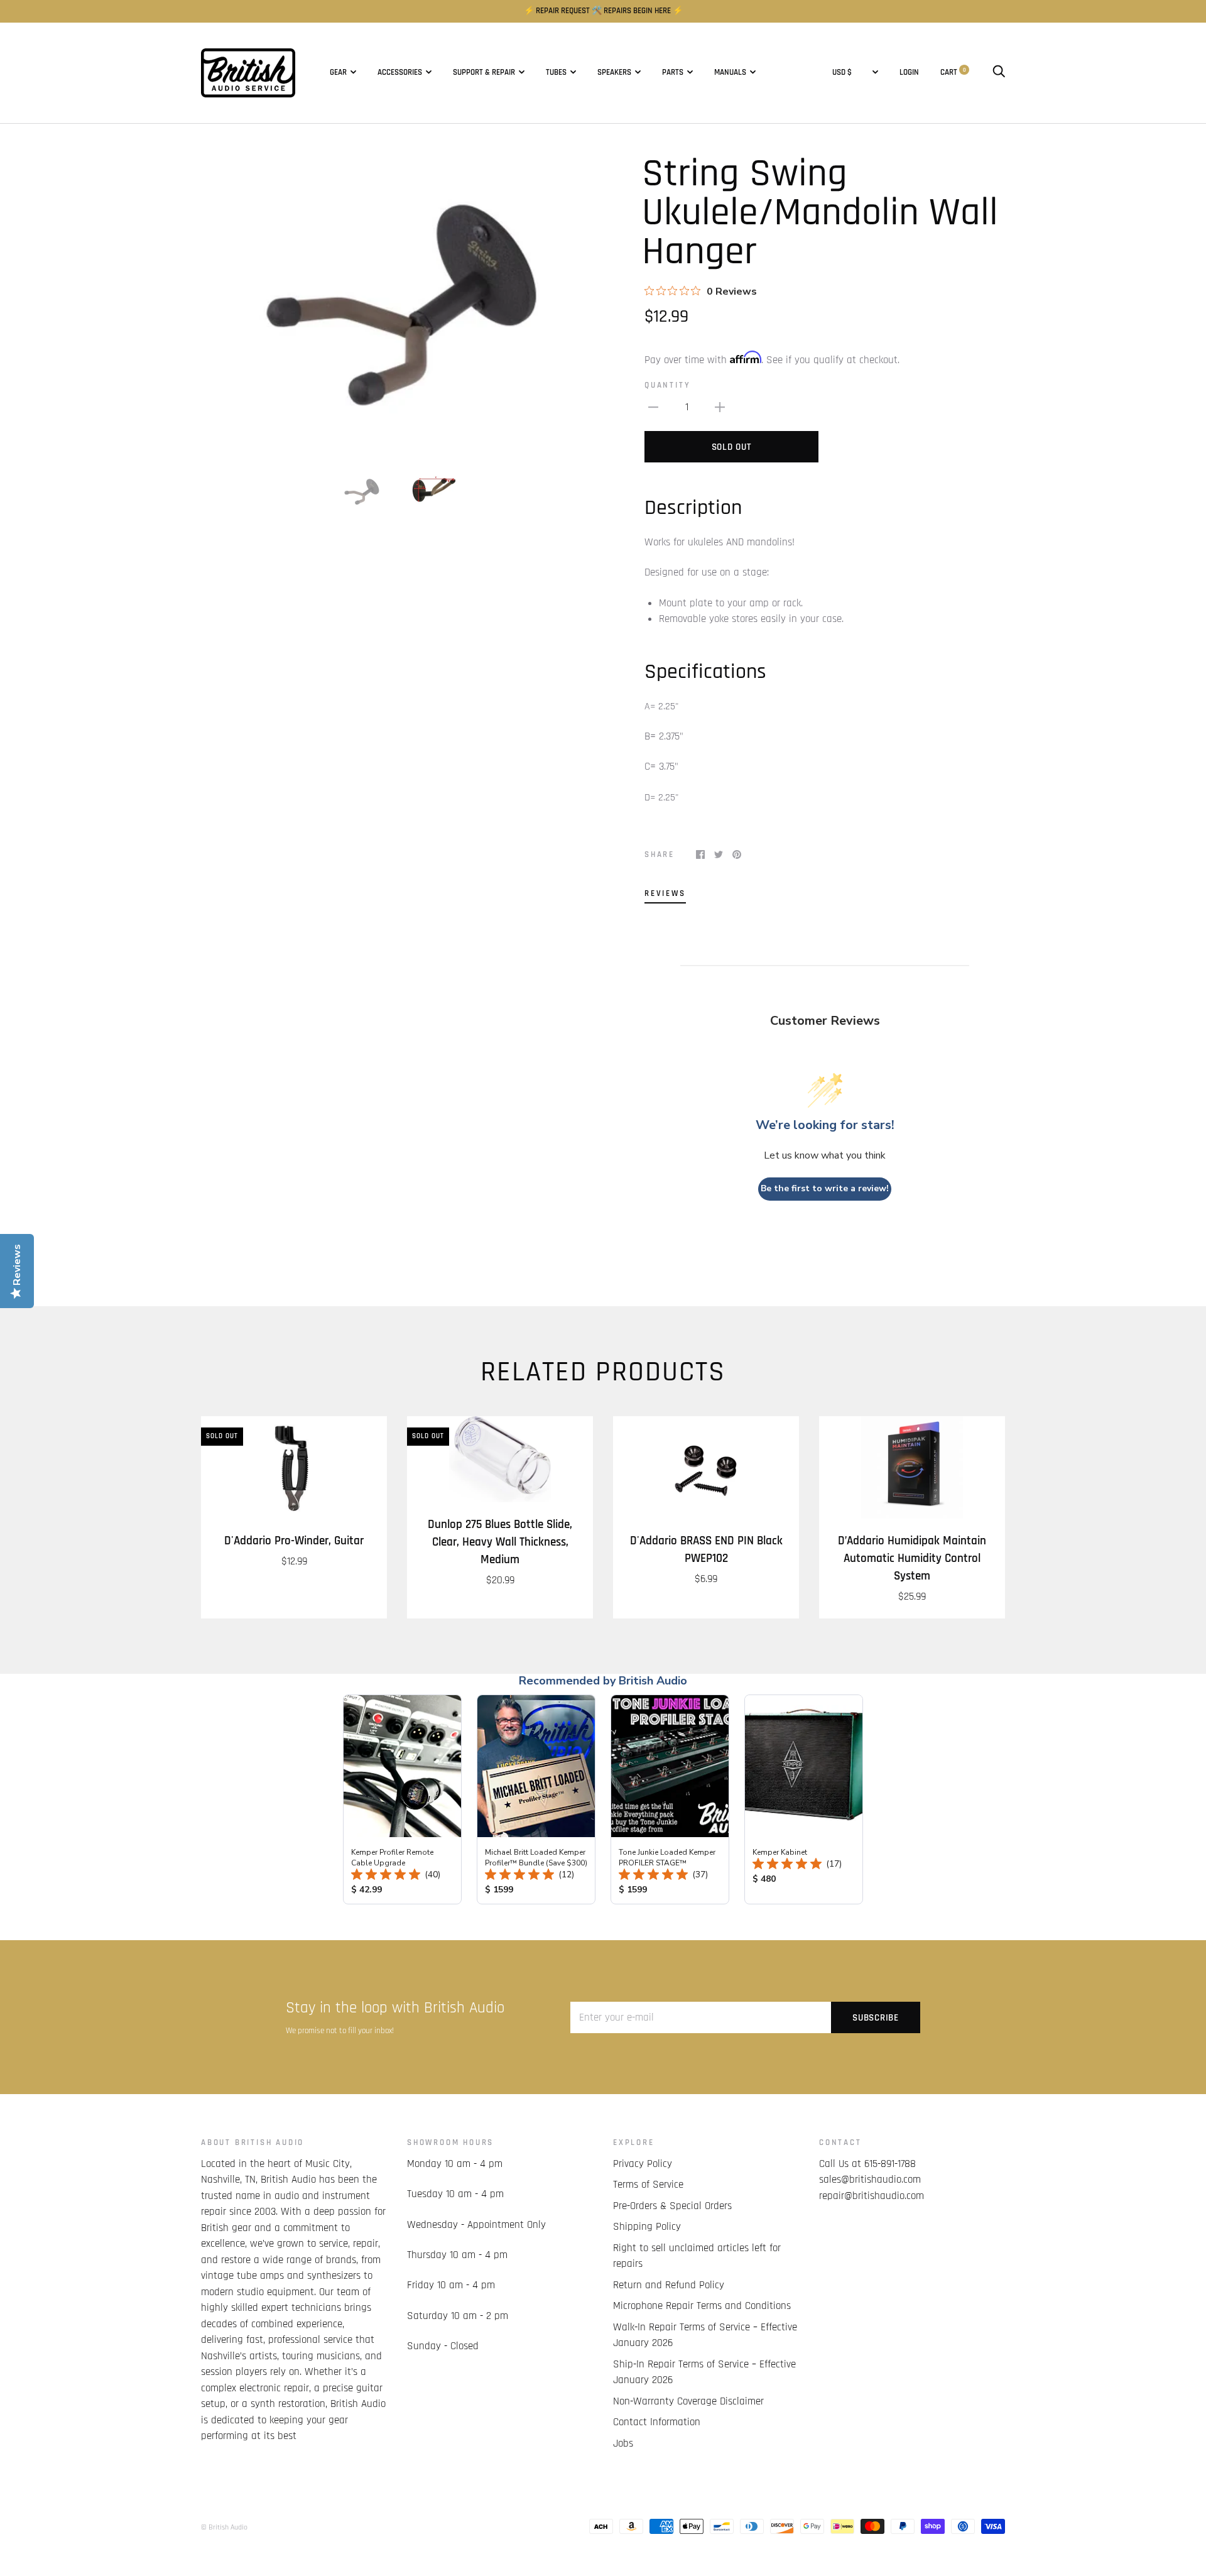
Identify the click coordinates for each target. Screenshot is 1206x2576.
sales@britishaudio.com (870, 2180)
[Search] (999, 73)
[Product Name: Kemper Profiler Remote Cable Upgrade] (402, 1799)
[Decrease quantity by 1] (653, 408)
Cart (953, 73)
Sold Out (732, 447)
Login (909, 73)
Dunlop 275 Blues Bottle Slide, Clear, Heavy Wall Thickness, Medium (500, 1542)
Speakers (614, 73)
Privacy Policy (643, 2164)
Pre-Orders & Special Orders (672, 2206)
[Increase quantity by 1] (720, 408)
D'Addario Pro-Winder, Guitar (294, 1541)
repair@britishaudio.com (872, 2196)
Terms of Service (648, 2185)
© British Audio (224, 2527)
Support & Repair (484, 73)
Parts (673, 73)
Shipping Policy (647, 2227)
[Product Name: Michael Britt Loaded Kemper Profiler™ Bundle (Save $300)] (536, 1799)
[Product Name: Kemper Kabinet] (804, 1799)
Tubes (556, 73)
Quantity (667, 385)
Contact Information (657, 2422)
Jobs (623, 2443)
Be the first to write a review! (825, 1188)
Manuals (730, 73)
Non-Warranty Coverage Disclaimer (688, 2401)
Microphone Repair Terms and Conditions (702, 2306)
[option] (397, 302)
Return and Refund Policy (669, 2285)
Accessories (400, 73)
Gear (338, 73)
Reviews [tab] (665, 894)
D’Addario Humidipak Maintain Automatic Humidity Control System (912, 1558)
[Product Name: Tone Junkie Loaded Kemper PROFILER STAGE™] (670, 1799)
